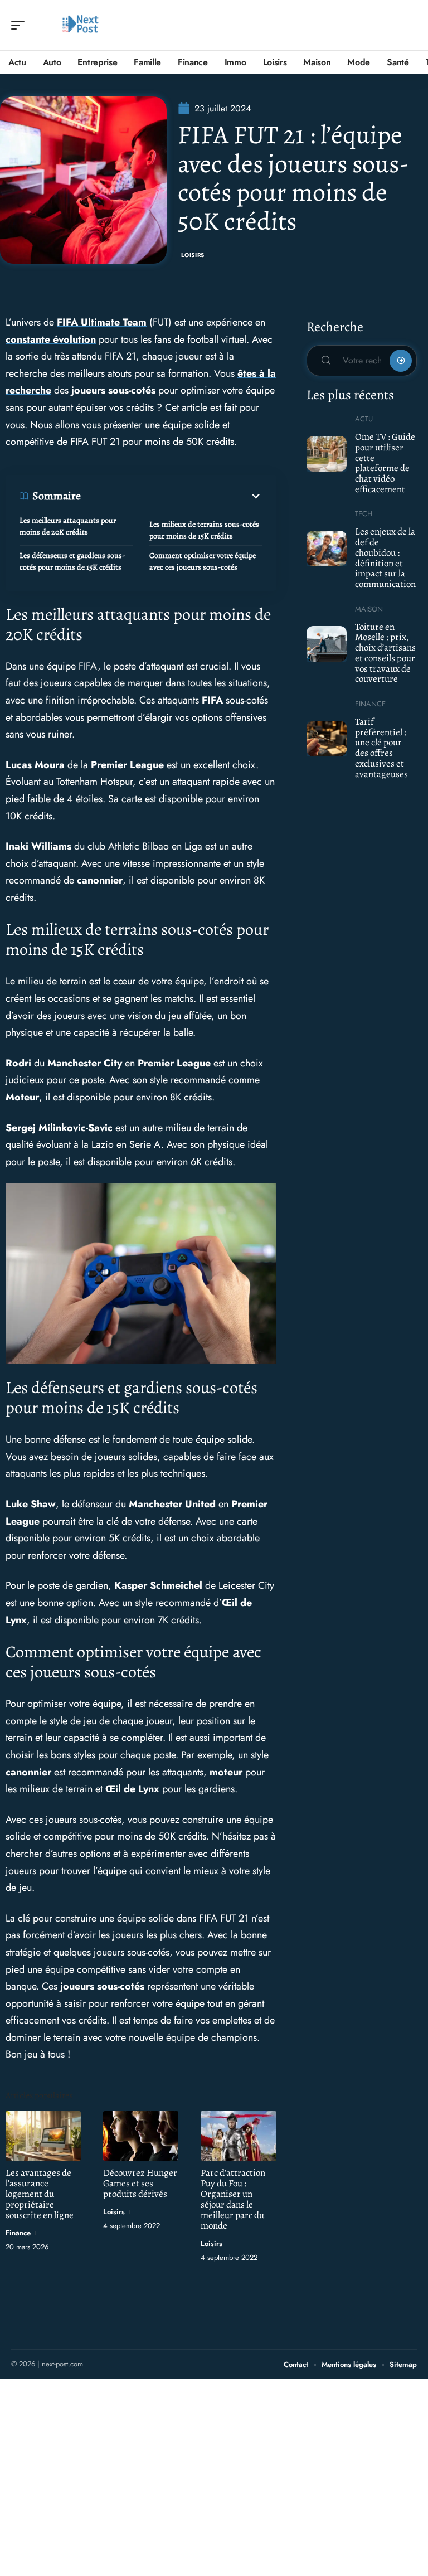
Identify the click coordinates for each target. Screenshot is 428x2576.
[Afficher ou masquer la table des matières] (172, 496)
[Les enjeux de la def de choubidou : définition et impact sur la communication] (327, 549)
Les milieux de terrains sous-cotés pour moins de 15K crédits (204, 530)
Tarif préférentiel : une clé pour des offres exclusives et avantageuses (381, 748)
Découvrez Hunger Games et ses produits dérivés (140, 2183)
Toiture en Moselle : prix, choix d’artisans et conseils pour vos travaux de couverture (385, 653)
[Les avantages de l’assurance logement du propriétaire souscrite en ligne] (43, 2136)
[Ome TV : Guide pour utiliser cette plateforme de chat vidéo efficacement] (327, 454)
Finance (18, 2233)
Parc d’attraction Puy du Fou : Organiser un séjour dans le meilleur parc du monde (233, 2199)
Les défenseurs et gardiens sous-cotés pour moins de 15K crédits (72, 561)
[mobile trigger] (21, 25)
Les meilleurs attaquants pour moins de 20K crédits (68, 526)
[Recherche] (409, 25)
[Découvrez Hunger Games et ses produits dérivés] (141, 2136)
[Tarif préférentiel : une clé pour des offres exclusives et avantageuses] (327, 739)
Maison (369, 609)
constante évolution (51, 339)
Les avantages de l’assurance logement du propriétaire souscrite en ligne (40, 2194)
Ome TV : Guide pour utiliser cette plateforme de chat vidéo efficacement (385, 463)
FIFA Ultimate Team (102, 322)
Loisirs (193, 255)
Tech (364, 514)
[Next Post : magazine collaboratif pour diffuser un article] (80, 25)
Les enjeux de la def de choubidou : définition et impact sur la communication (385, 558)
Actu (364, 419)
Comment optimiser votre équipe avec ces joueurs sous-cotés (203, 561)
